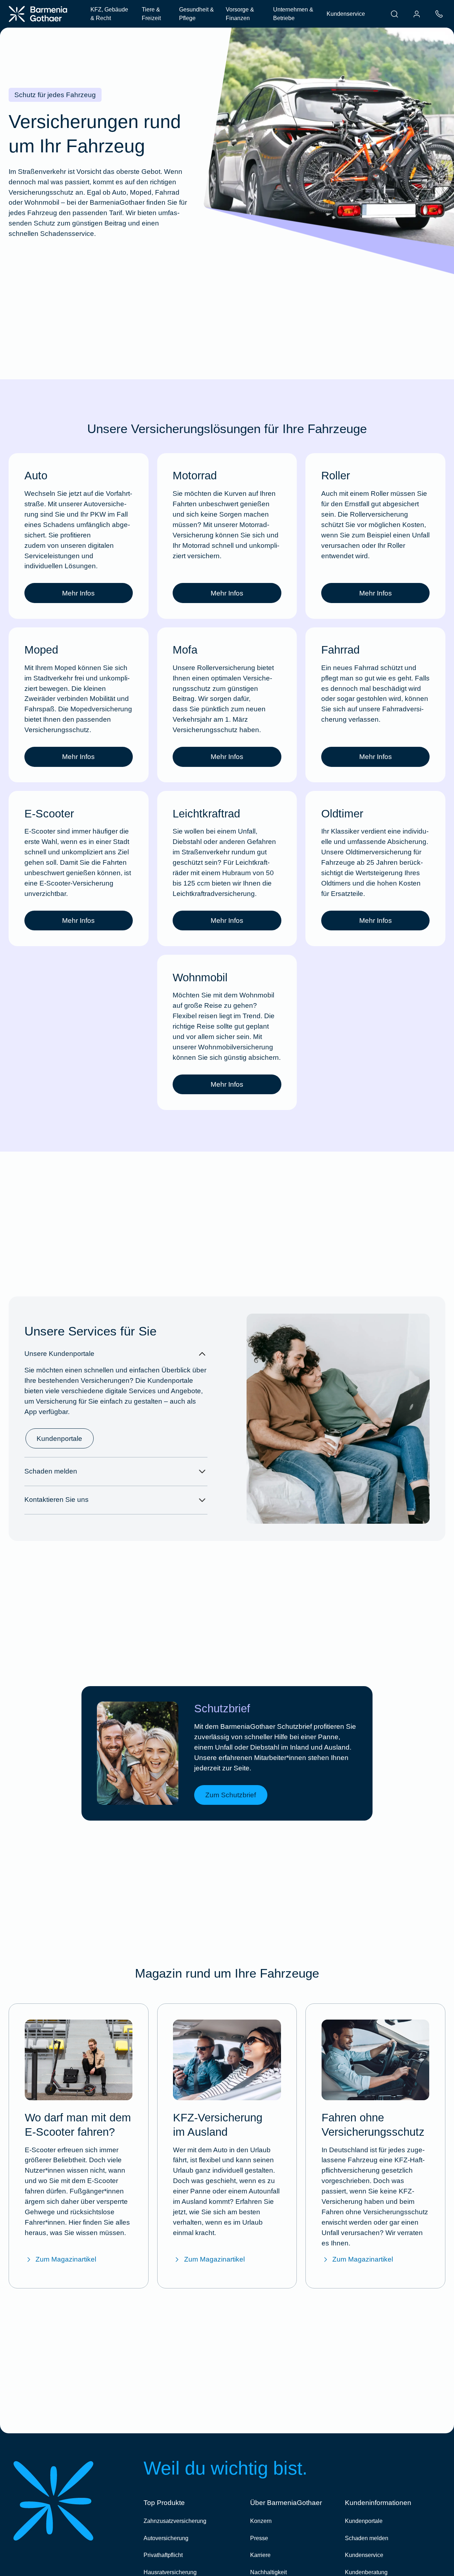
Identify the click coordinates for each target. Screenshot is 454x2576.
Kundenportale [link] (59, 1439)
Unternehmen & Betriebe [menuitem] (293, 14)
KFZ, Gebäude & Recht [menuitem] (109, 14)
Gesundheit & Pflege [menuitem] (196, 14)
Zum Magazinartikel (66, 2259)
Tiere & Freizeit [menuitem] (151, 14)
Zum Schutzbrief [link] (231, 1795)
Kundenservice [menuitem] (346, 14)
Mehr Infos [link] (78, 593)
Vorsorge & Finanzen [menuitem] (240, 14)
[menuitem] (394, 14)
